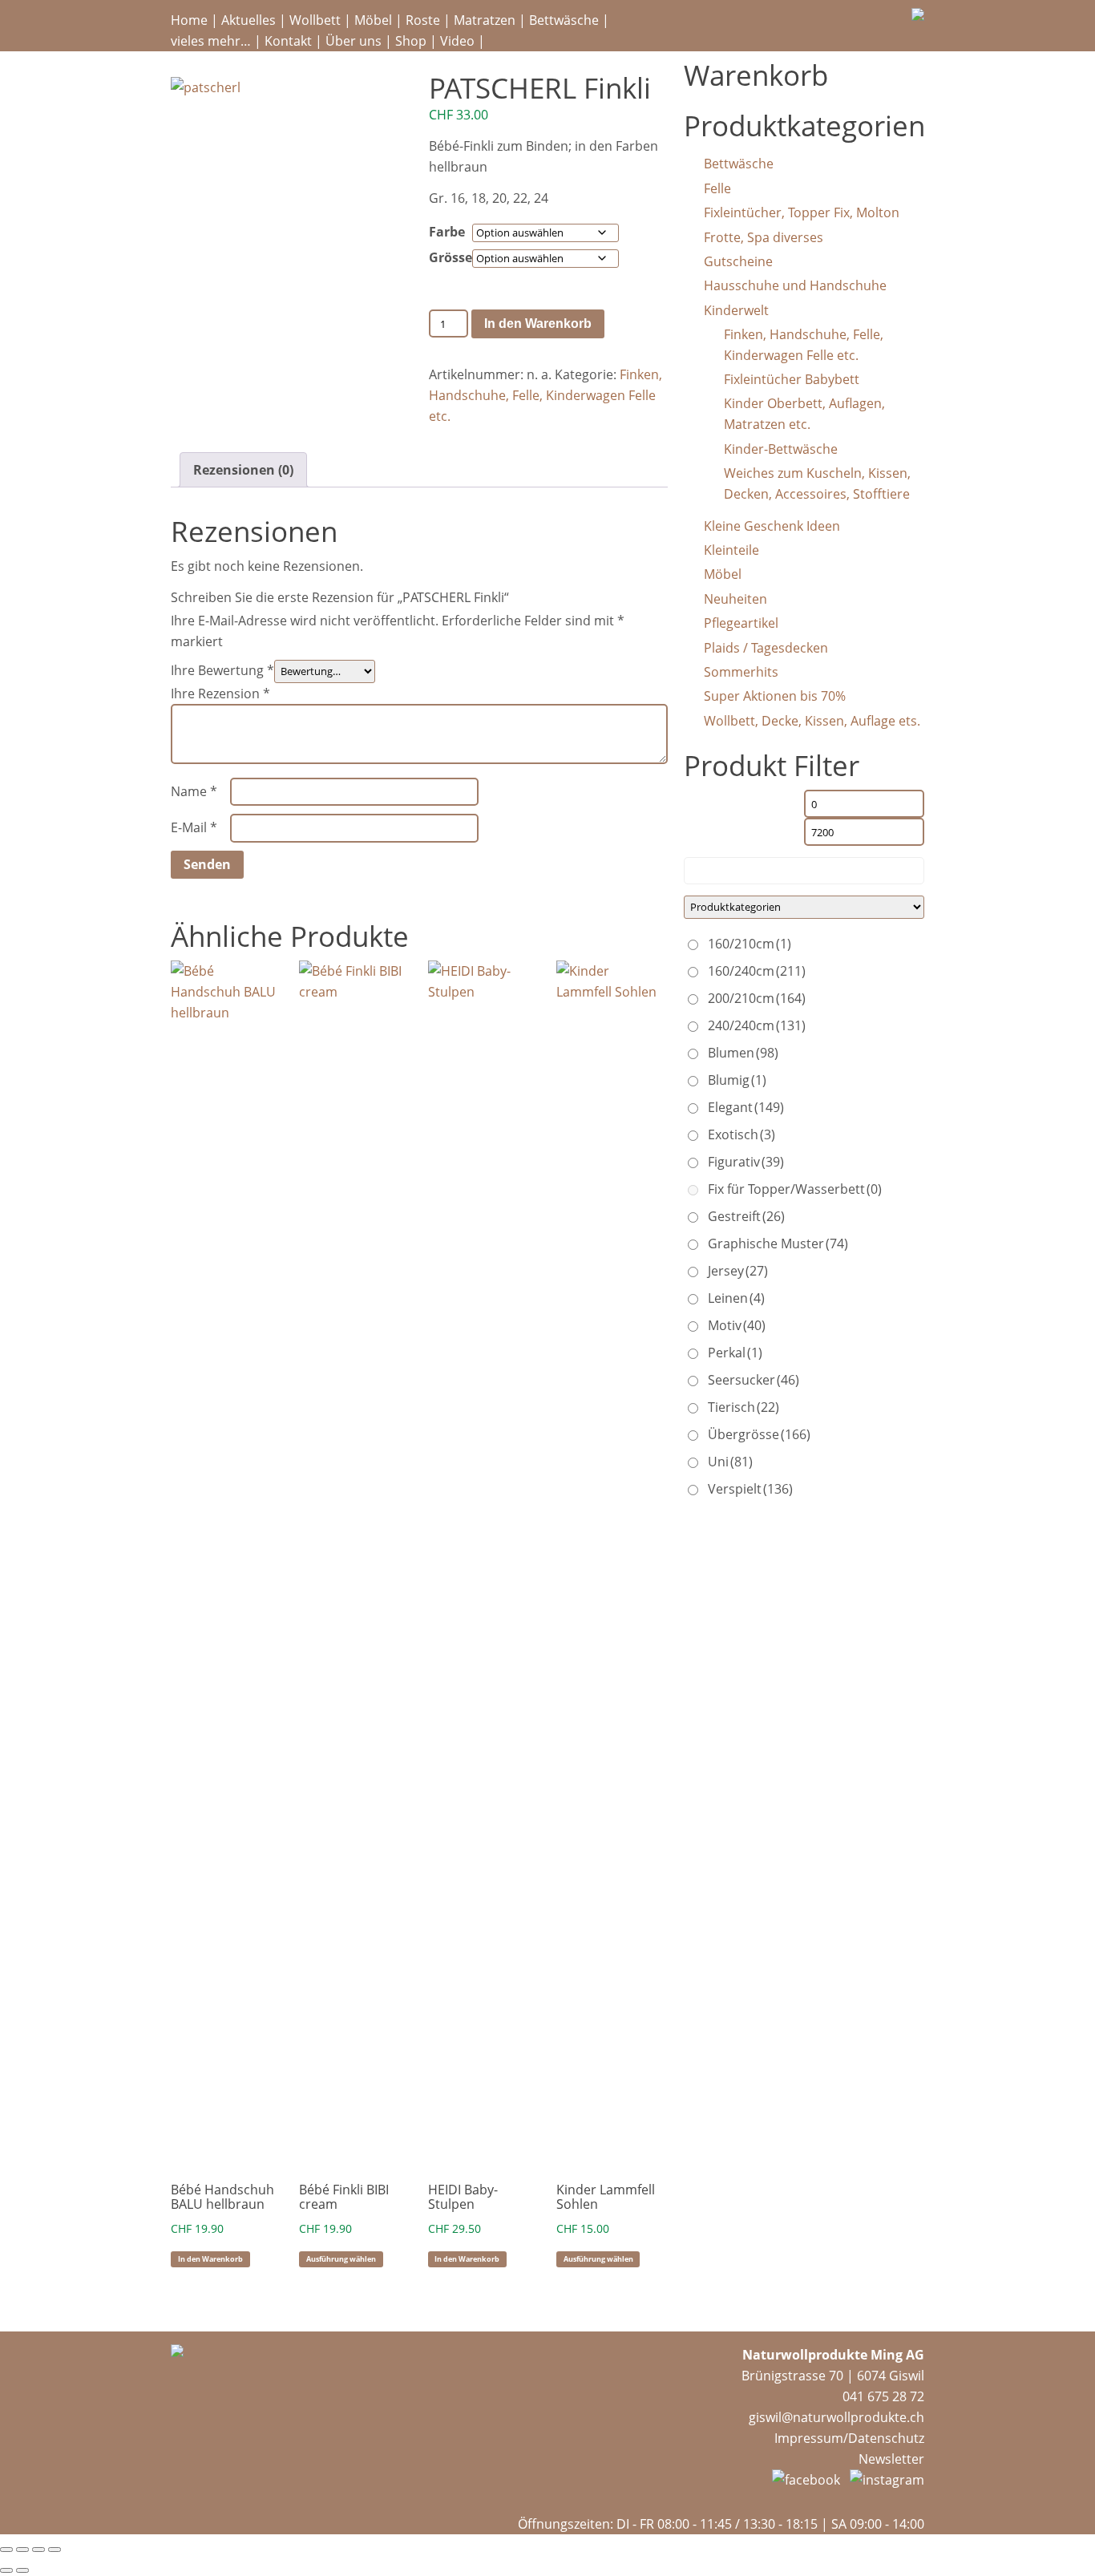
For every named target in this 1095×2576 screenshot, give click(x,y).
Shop (411, 41)
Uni (730, 1462)
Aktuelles (248, 20)
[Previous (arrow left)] (6, 2570)
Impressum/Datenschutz (849, 2438)
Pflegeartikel (741, 623)
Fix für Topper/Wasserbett (795, 1189)
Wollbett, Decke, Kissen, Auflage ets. (812, 721)
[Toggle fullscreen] (38, 2550)
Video (457, 41)
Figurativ (746, 1162)
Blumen (743, 1053)
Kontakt (288, 41)
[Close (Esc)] (6, 2550)
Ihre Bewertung (222, 670)
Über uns (354, 41)
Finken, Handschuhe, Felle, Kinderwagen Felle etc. (545, 395)
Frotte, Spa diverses (764, 237)
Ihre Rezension (220, 694)
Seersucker (754, 1380)
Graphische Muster (778, 1244)
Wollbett (315, 20)
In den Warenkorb (538, 324)
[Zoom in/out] (55, 2550)
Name (194, 791)
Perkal (735, 1353)
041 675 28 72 (883, 2396)
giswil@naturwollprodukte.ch (836, 2417)
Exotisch (741, 1134)
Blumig (737, 1080)
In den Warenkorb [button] (210, 2259)
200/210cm (757, 998)
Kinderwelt (736, 310)
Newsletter (891, 2459)
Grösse (451, 257)
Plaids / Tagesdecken (766, 648)
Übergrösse (759, 1434)
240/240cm (757, 1025)
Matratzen (485, 20)
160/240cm (757, 971)
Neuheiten (735, 599)
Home (189, 20)
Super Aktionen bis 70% (775, 696)
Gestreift (746, 1216)
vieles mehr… (211, 41)
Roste (423, 20)
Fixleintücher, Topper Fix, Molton (802, 212)
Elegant (746, 1107)
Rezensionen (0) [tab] (243, 470)
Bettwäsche (564, 20)
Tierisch (743, 1407)
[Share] (22, 2550)
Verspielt (750, 1489)
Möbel (373, 20)
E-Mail (194, 827)
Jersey (738, 1271)
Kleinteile (731, 550)
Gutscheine (738, 261)
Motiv (737, 1325)
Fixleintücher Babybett (792, 379)
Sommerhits (741, 672)
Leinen (736, 1298)
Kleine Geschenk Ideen (772, 526)
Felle (717, 188)
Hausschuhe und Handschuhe (795, 285)
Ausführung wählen (341, 2259)
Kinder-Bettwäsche (781, 449)
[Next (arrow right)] (22, 2570)
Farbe (447, 232)
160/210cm (750, 944)
